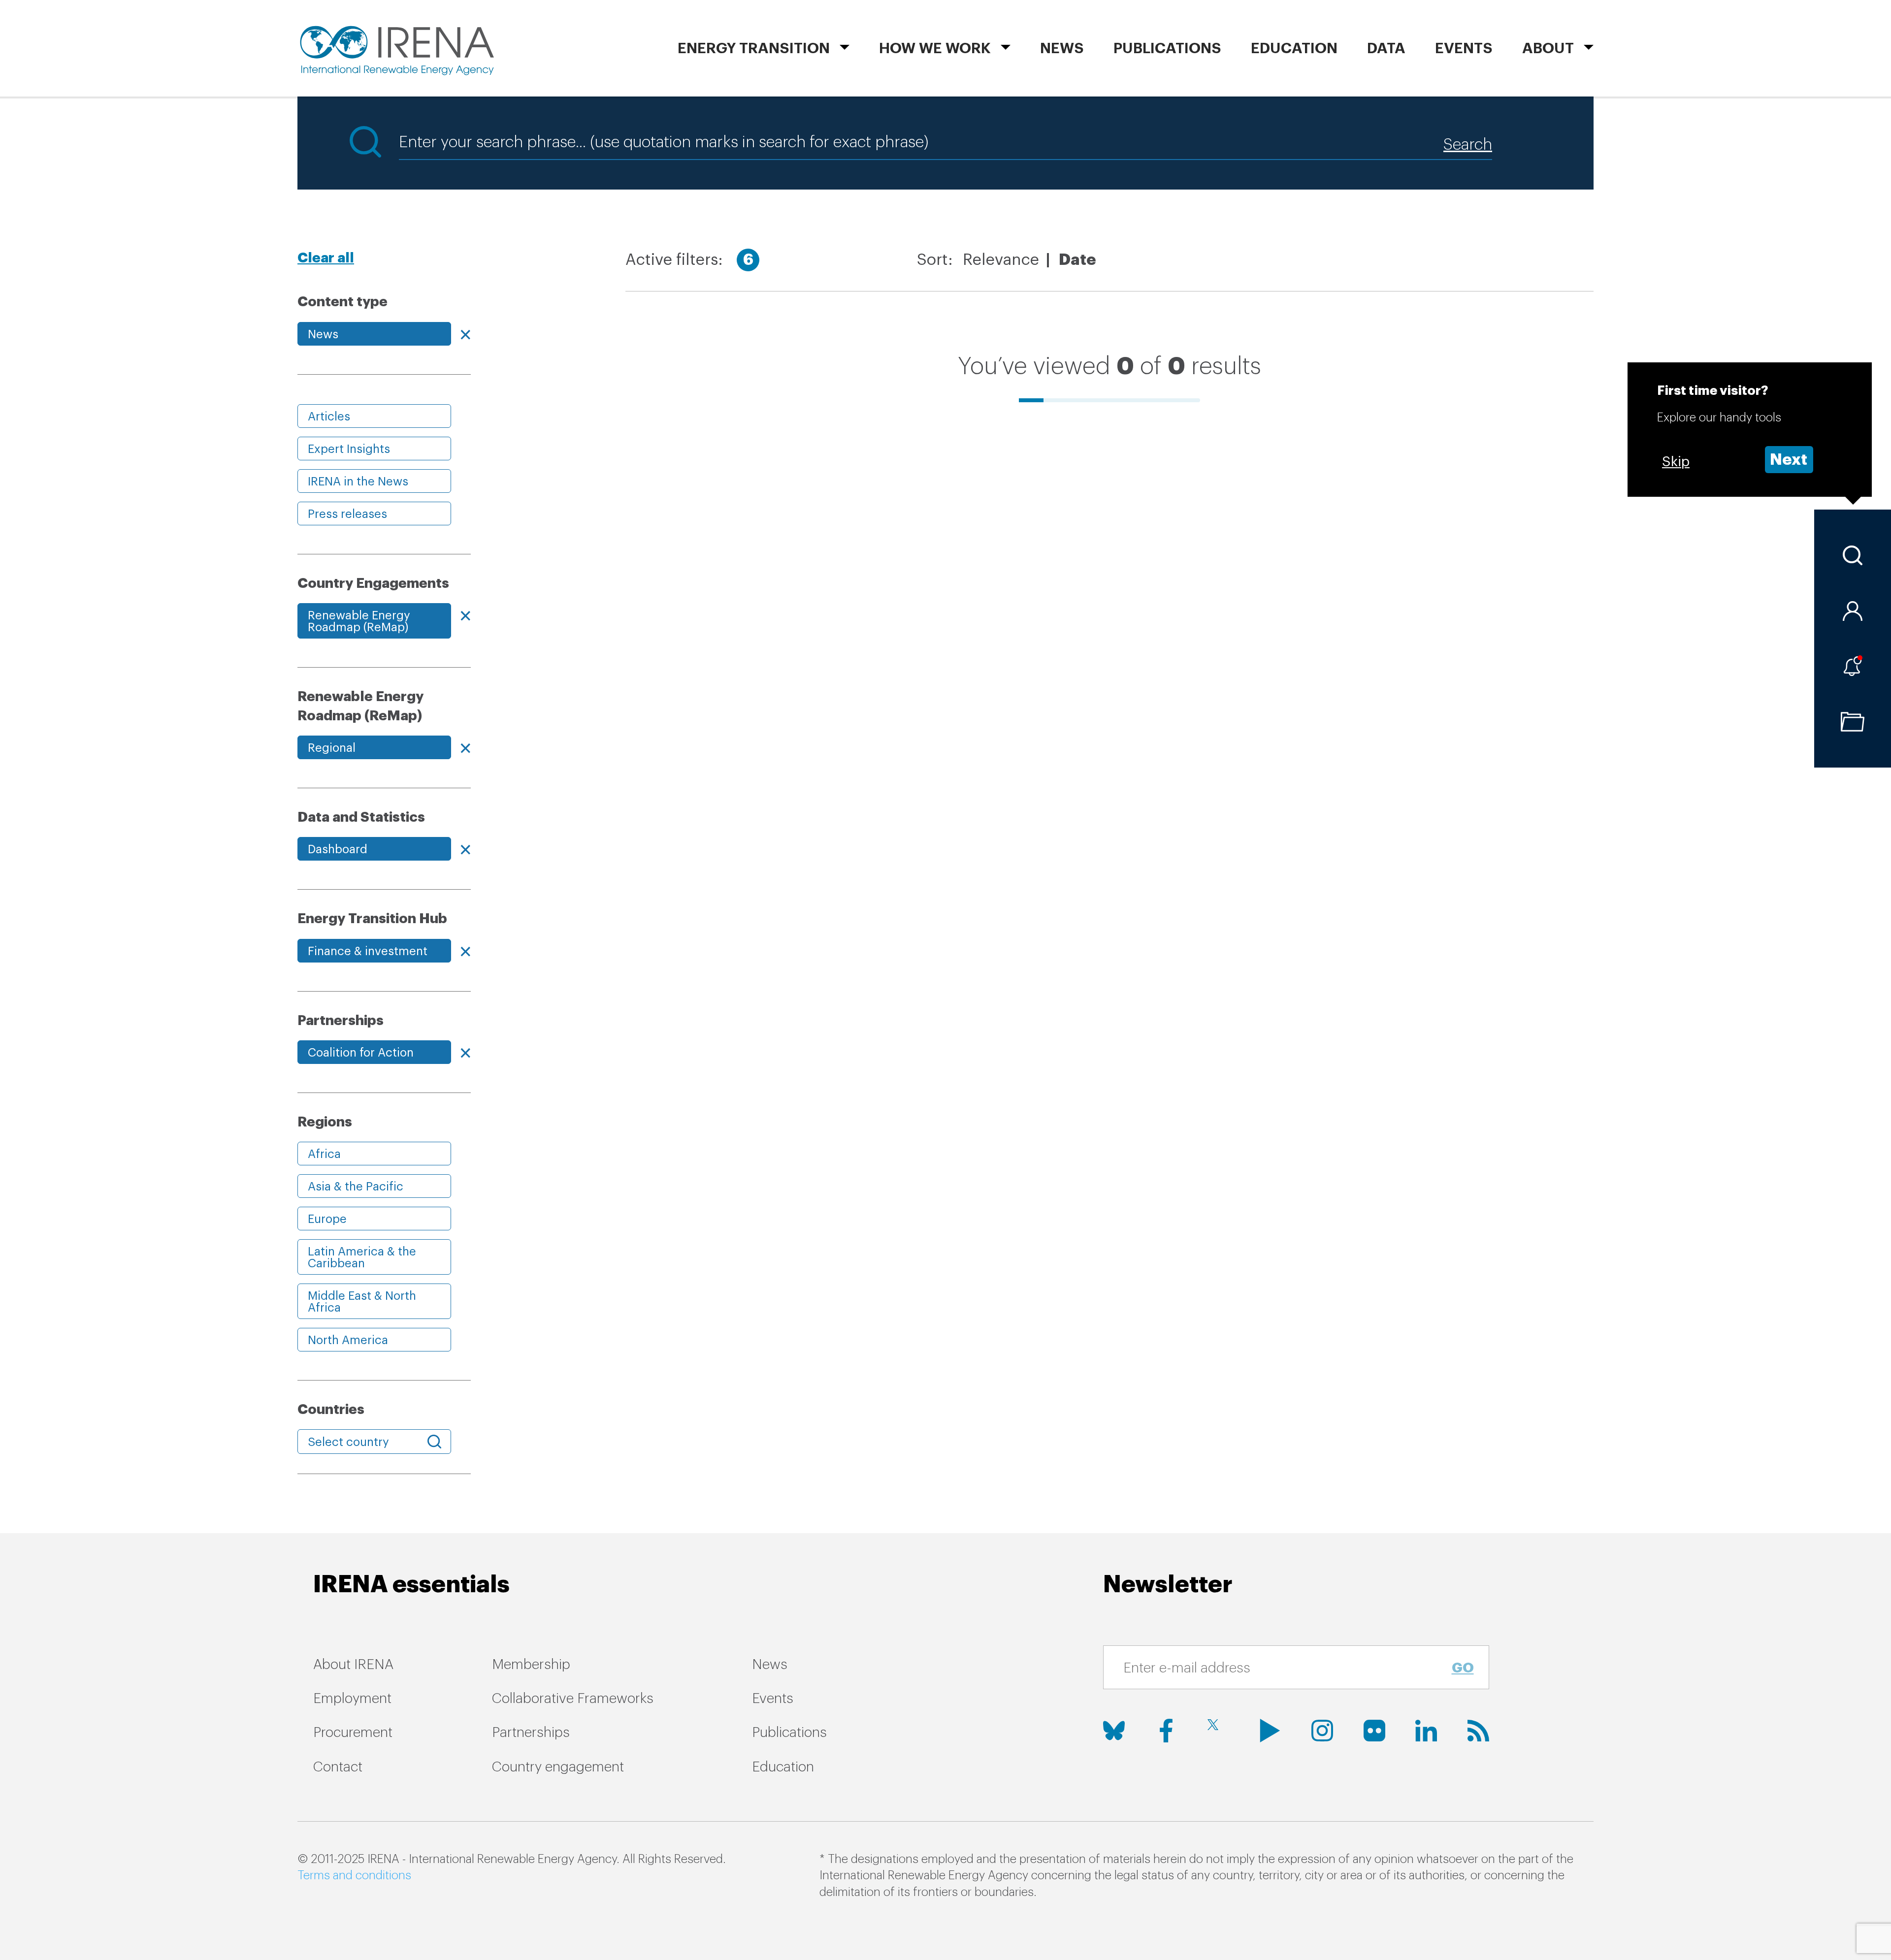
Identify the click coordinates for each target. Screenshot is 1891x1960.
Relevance (1001, 260)
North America (348, 1340)
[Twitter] (1218, 1731)
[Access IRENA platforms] (1853, 611)
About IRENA (353, 1665)
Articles (329, 417)
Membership (531, 1665)
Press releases (347, 514)
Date (1077, 260)
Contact (338, 1767)
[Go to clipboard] (1853, 722)
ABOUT (1548, 48)
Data (1386, 48)
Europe (327, 1219)
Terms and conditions (354, 1875)
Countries (331, 1410)
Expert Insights (349, 449)
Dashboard (338, 849)
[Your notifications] (1853, 666)
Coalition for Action (361, 1053)
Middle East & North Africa (362, 1302)
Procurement (353, 1733)
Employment (352, 1699)
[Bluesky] (1114, 1731)
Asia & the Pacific (356, 1187)
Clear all (326, 258)
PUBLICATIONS (1167, 48)
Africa (324, 1154)
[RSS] (1478, 1731)
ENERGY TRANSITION (754, 48)
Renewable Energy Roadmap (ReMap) (359, 621)
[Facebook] (1166, 1731)
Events (1464, 48)
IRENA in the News (358, 482)
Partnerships (531, 1733)
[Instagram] (1322, 1731)
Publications (789, 1733)
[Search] (1853, 555)
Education (1294, 48)
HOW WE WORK (935, 48)
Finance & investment (368, 951)
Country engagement (558, 1767)
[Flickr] (1374, 1731)
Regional (332, 748)
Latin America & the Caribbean (362, 1257)
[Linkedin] (1426, 1731)
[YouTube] (1270, 1731)
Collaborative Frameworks (573, 1699)
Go (1463, 1668)
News (1062, 48)
